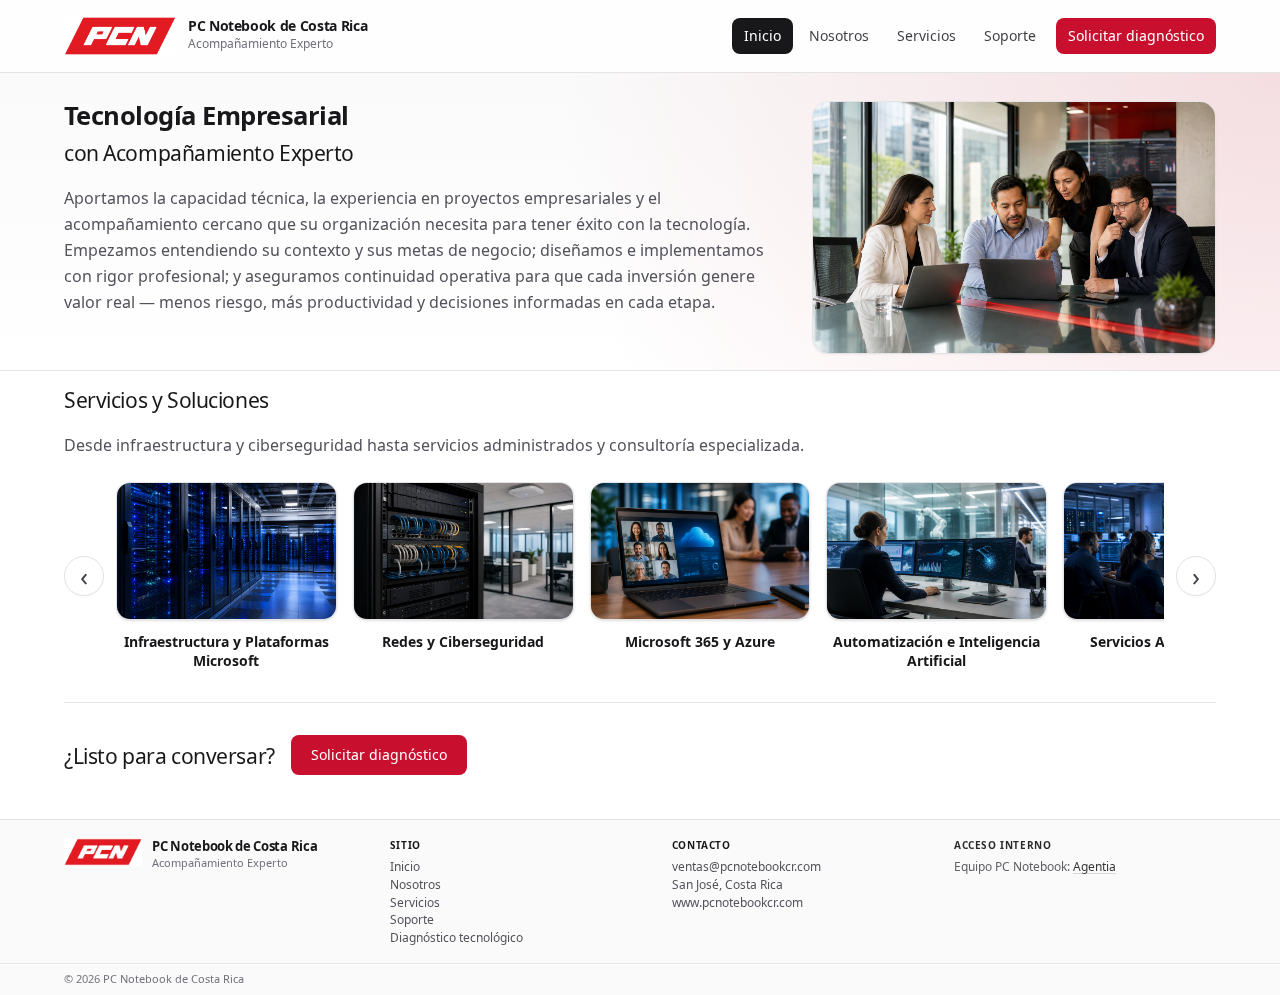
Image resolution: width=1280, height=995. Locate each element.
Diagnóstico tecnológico (456, 938)
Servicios (926, 35)
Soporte (1010, 35)
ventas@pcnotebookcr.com (746, 866)
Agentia (1094, 866)
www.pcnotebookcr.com (737, 902)
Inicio (762, 35)
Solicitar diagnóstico (1136, 35)
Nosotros (839, 35)
